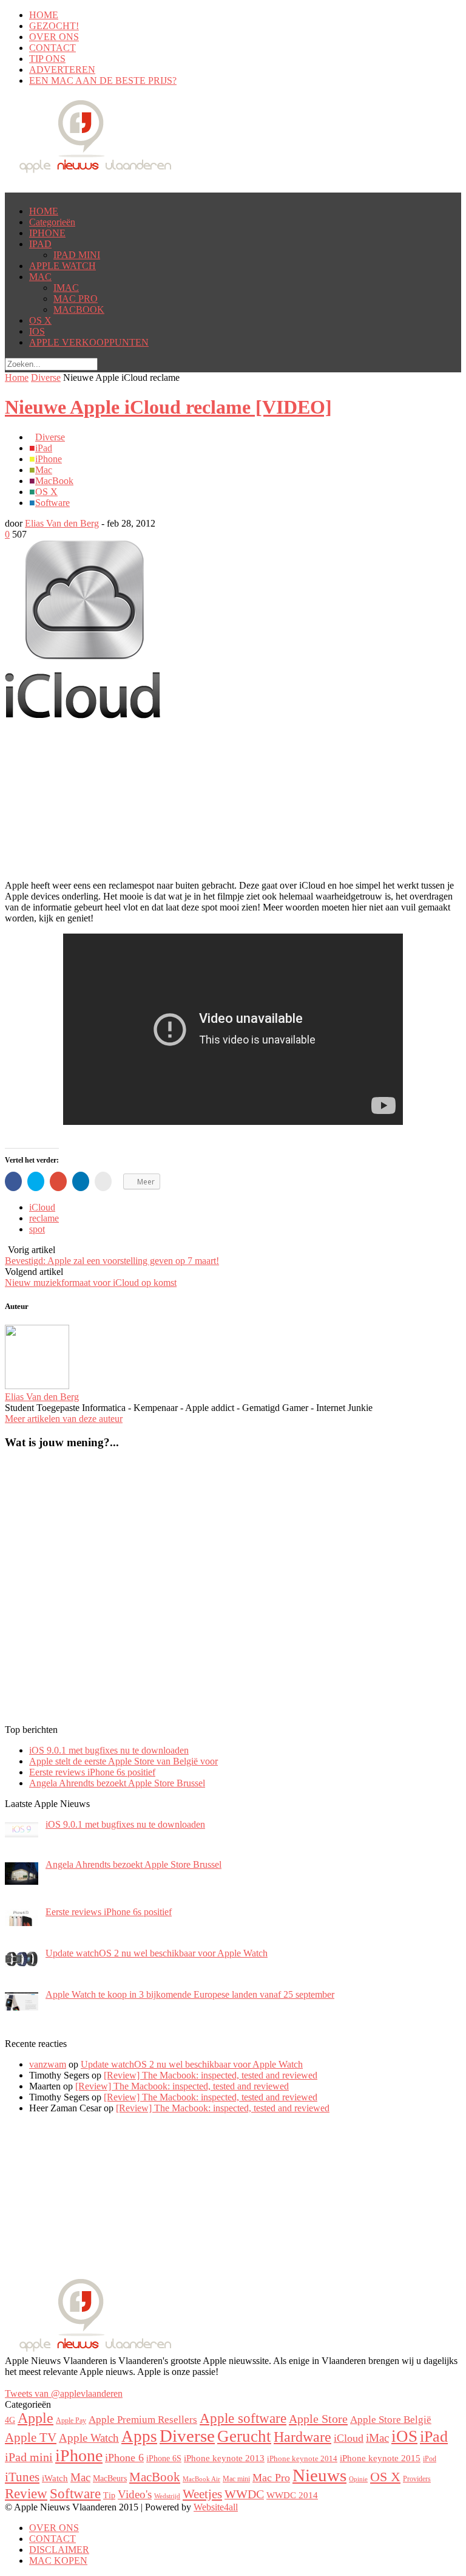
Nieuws (319, 2475)
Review (26, 2493)
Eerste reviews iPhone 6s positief (92, 1772)
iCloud (42, 1207)
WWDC (244, 2494)
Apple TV (31, 2438)
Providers (417, 2479)
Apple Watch (89, 2438)
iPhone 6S (164, 2458)
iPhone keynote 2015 (380, 2458)
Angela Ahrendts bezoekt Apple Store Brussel (117, 1783)
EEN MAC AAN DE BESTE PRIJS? (103, 80)
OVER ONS (54, 37)
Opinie (358, 2479)
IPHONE (47, 233)
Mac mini (236, 2479)
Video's (135, 2494)
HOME (44, 15)
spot (37, 1229)
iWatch (55, 2478)
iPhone (49, 459)
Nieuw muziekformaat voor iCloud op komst (91, 1283)
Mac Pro (271, 2478)
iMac (377, 2438)
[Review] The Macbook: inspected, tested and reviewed (211, 2075)
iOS (404, 2436)
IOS (37, 331)
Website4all (216, 2507)
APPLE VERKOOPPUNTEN (89, 342)
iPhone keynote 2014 (302, 2459)
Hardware (302, 2437)
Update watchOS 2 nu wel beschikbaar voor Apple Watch (192, 2064)
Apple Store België (391, 2420)
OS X (40, 320)
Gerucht (244, 2436)
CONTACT (52, 48)
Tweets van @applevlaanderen (64, 2393)
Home (17, 378)
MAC (40, 277)
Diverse (46, 378)
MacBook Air (201, 2479)
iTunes (22, 2477)
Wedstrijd (167, 2496)
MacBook (54, 481)
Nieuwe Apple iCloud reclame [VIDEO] (168, 407)
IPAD (40, 244)
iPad (44, 448)
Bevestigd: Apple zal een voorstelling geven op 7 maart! (112, 1261)
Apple (35, 2418)
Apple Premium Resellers (143, 2420)
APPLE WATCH (62, 266)
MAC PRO (76, 299)
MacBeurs (110, 2478)
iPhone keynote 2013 (224, 2458)
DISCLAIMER (59, 2550)
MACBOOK (79, 309)
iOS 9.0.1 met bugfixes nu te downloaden (109, 1750)
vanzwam (48, 2064)
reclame (44, 1218)
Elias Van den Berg (62, 523)
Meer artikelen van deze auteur (64, 1419)
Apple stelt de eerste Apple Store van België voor (123, 1761)
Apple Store (318, 2419)
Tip (109, 2496)
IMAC (66, 288)
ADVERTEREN (62, 70)
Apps (139, 2436)
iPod (430, 2459)
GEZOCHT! (54, 26)
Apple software (243, 2418)
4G (10, 2420)
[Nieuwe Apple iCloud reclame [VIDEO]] (83, 715)
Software (52, 503)
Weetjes (202, 2494)
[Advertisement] (102, 736)
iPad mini (29, 2457)
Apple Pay (71, 2421)
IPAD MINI (77, 255)
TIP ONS (47, 59)
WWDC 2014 (292, 2495)
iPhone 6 (124, 2458)
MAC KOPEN (58, 2561)
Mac (44, 470)
